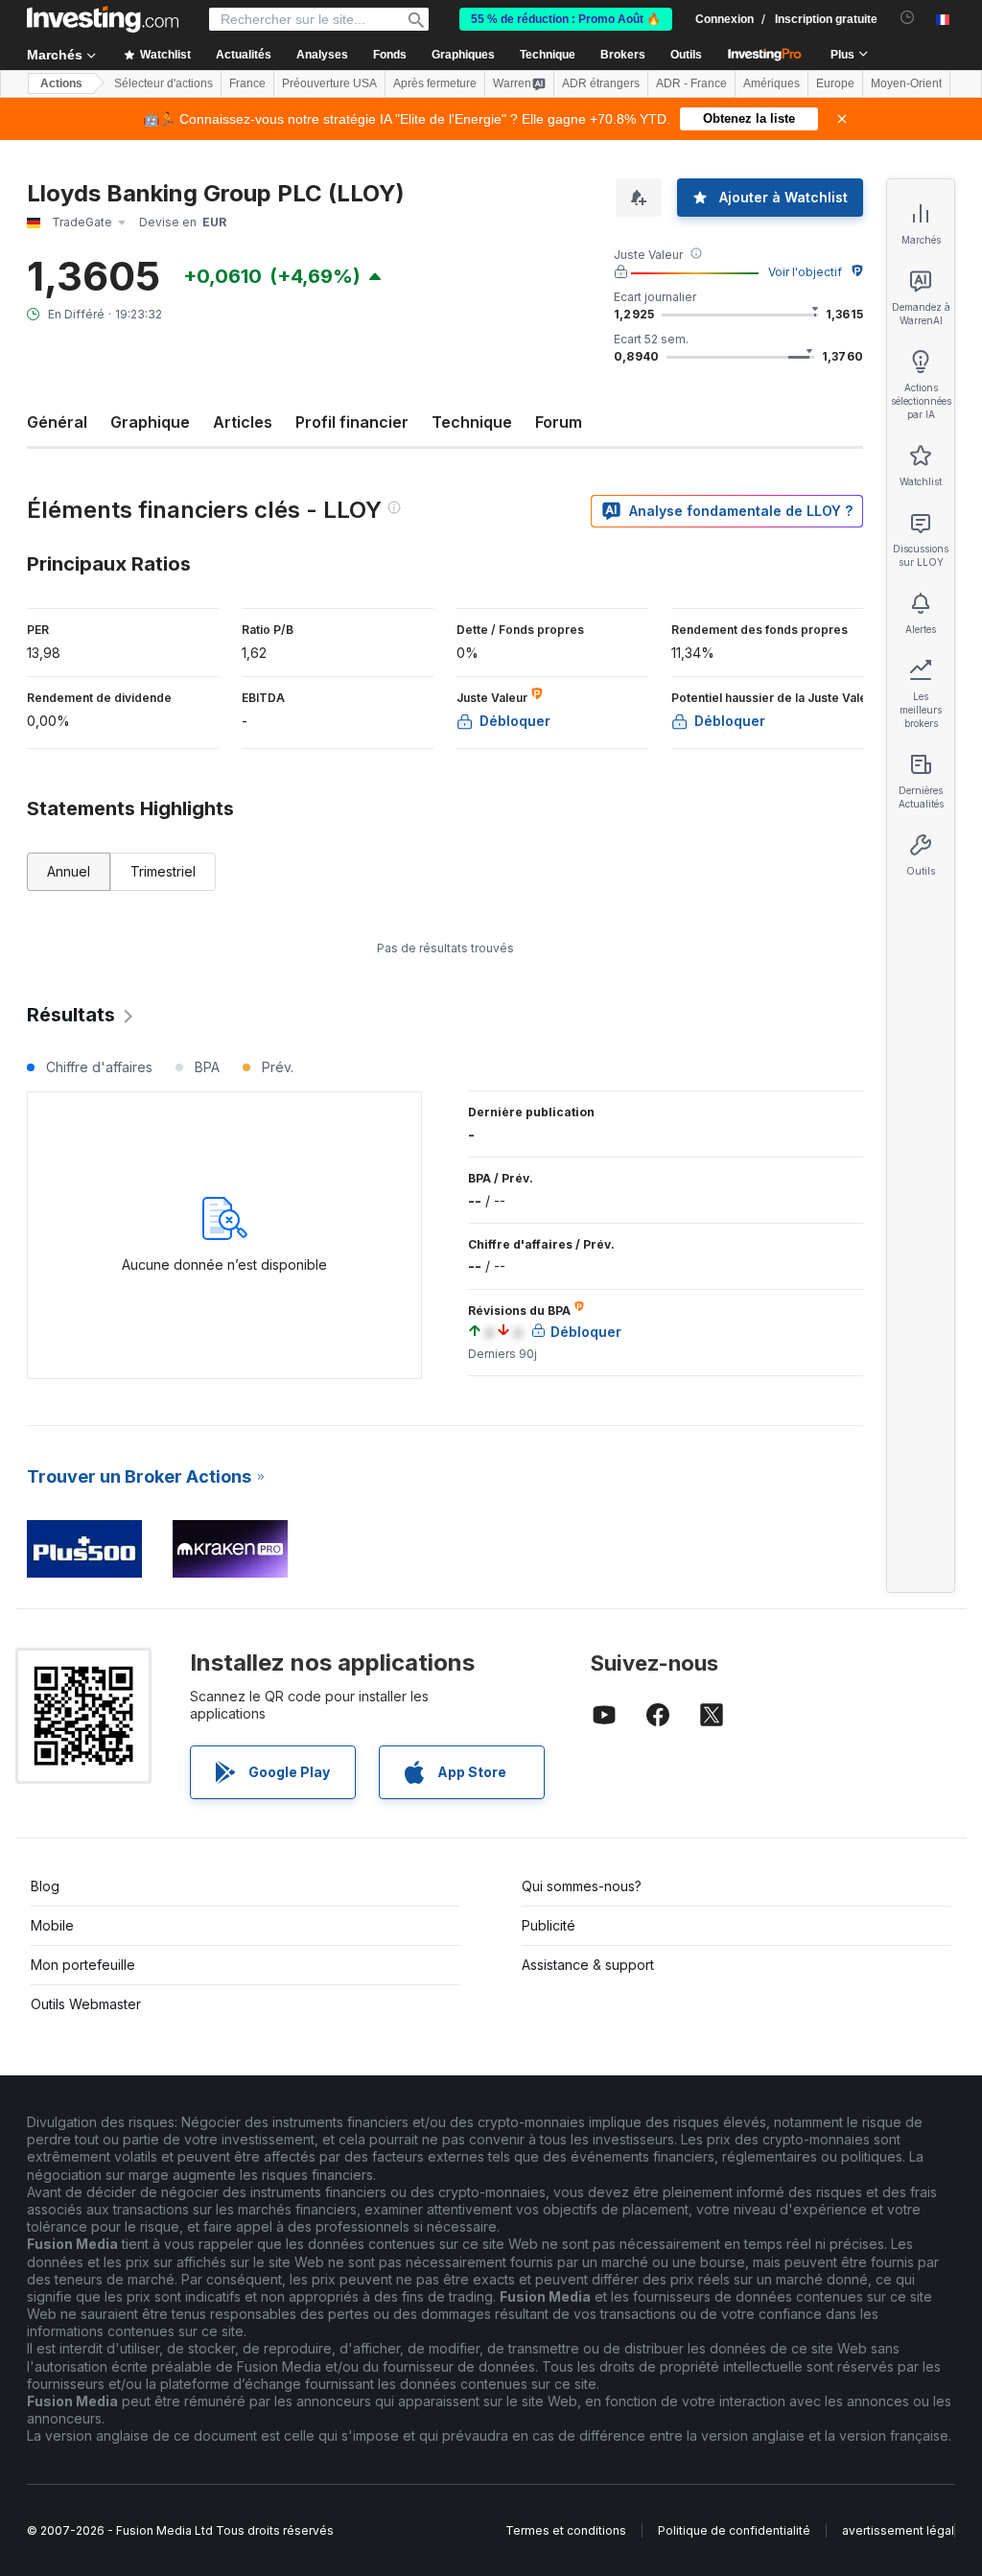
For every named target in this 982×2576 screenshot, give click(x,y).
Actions (61, 83)
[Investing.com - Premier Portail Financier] (103, 19)
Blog (45, 1886)
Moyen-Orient (906, 83)
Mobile (52, 1925)
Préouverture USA (329, 83)
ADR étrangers (601, 83)
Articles (243, 422)
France (247, 83)
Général (57, 422)
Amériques (772, 83)
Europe (835, 83)
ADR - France (691, 83)
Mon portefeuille (83, 1965)
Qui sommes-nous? (582, 1886)
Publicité (549, 1925)
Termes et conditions (566, 2530)
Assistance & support (588, 1965)
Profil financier (352, 422)
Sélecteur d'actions (164, 83)
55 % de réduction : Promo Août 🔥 (566, 19)
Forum (559, 422)
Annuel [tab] (69, 871)
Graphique (150, 422)
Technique (472, 422)
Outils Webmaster (86, 2004)
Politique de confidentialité (734, 2530)
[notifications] (908, 18)
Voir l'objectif (805, 272)
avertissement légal (898, 2530)
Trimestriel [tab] (163, 871)
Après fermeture (435, 83)
